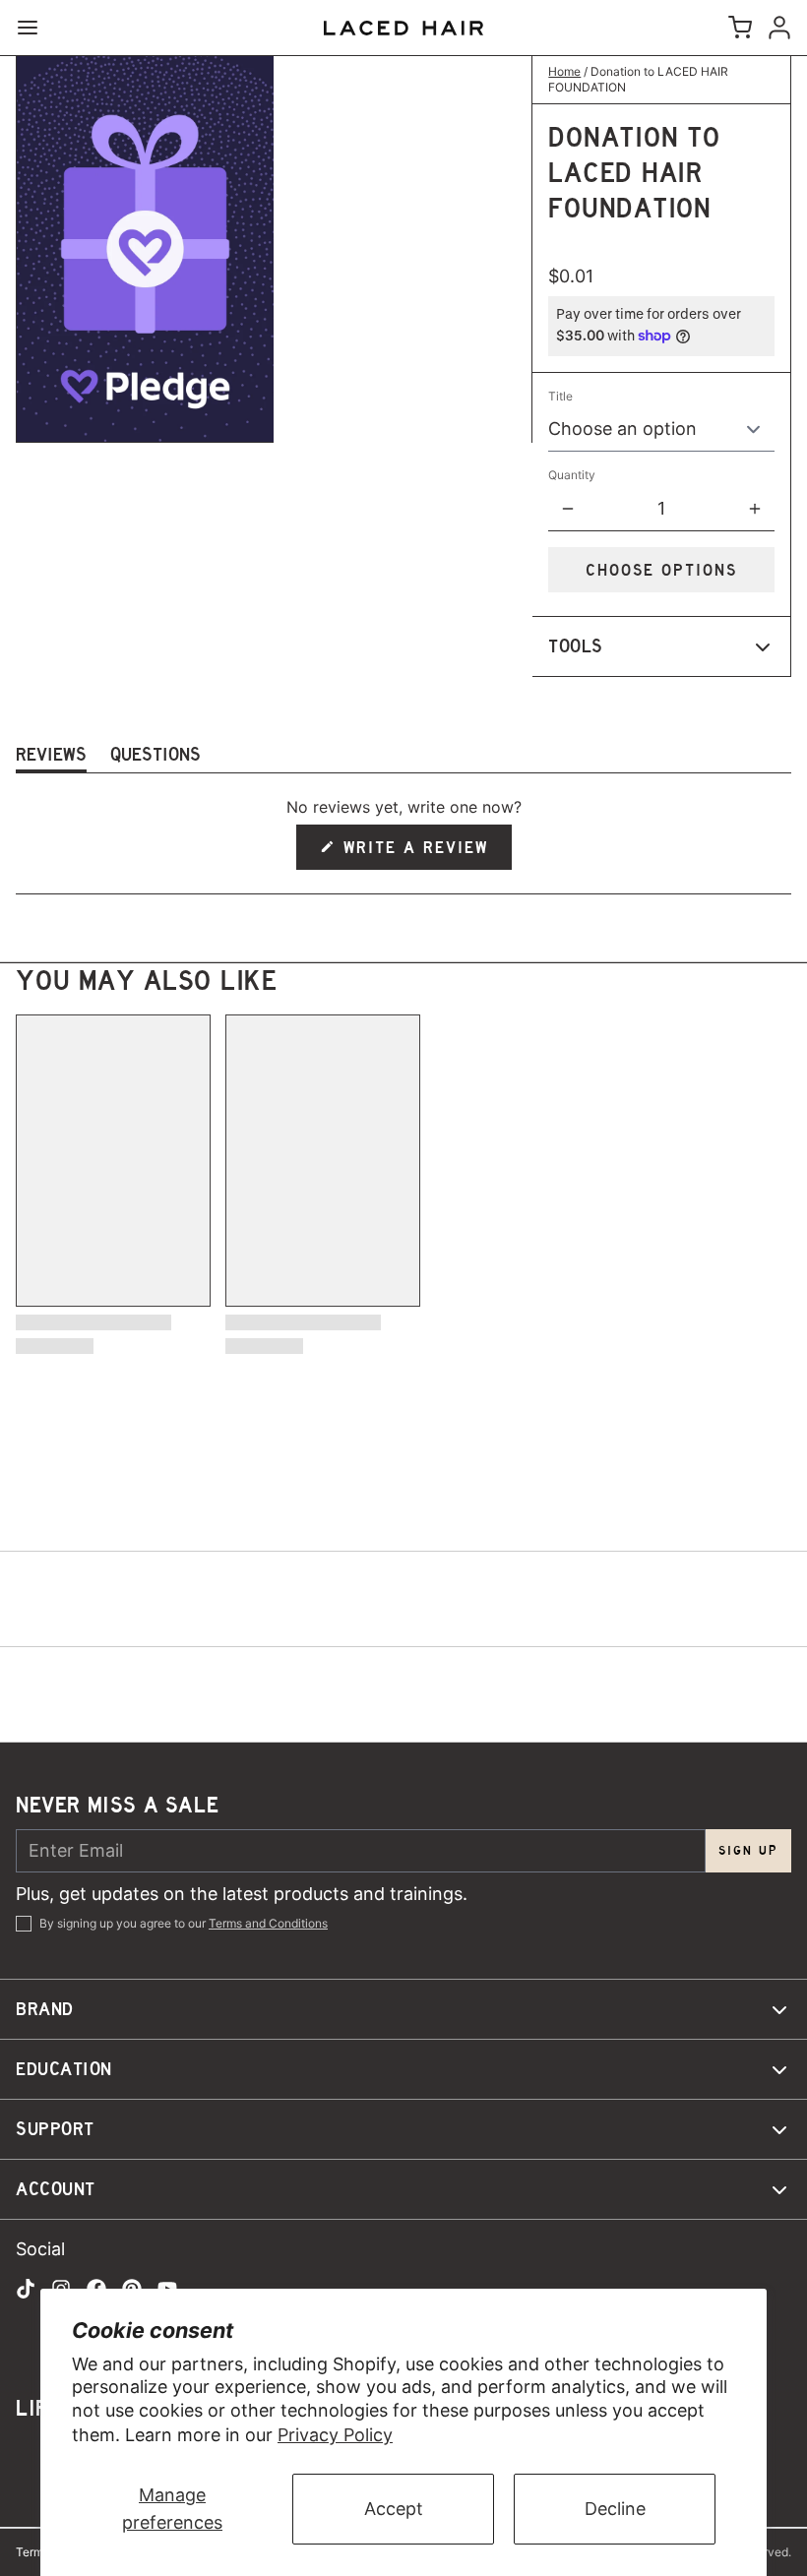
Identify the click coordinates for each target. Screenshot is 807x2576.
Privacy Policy (335, 2435)
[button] (661, 570)
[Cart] (736, 28)
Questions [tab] (155, 758)
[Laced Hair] (403, 28)
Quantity (572, 475)
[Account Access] (776, 28)
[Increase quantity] (755, 509)
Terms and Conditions (268, 1923)
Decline (615, 2509)
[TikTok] (26, 2289)
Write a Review (417, 854)
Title (560, 396)
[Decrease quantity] (568, 509)
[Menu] (35, 28)
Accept (394, 2509)
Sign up (748, 1850)
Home (564, 71)
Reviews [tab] (51, 758)
